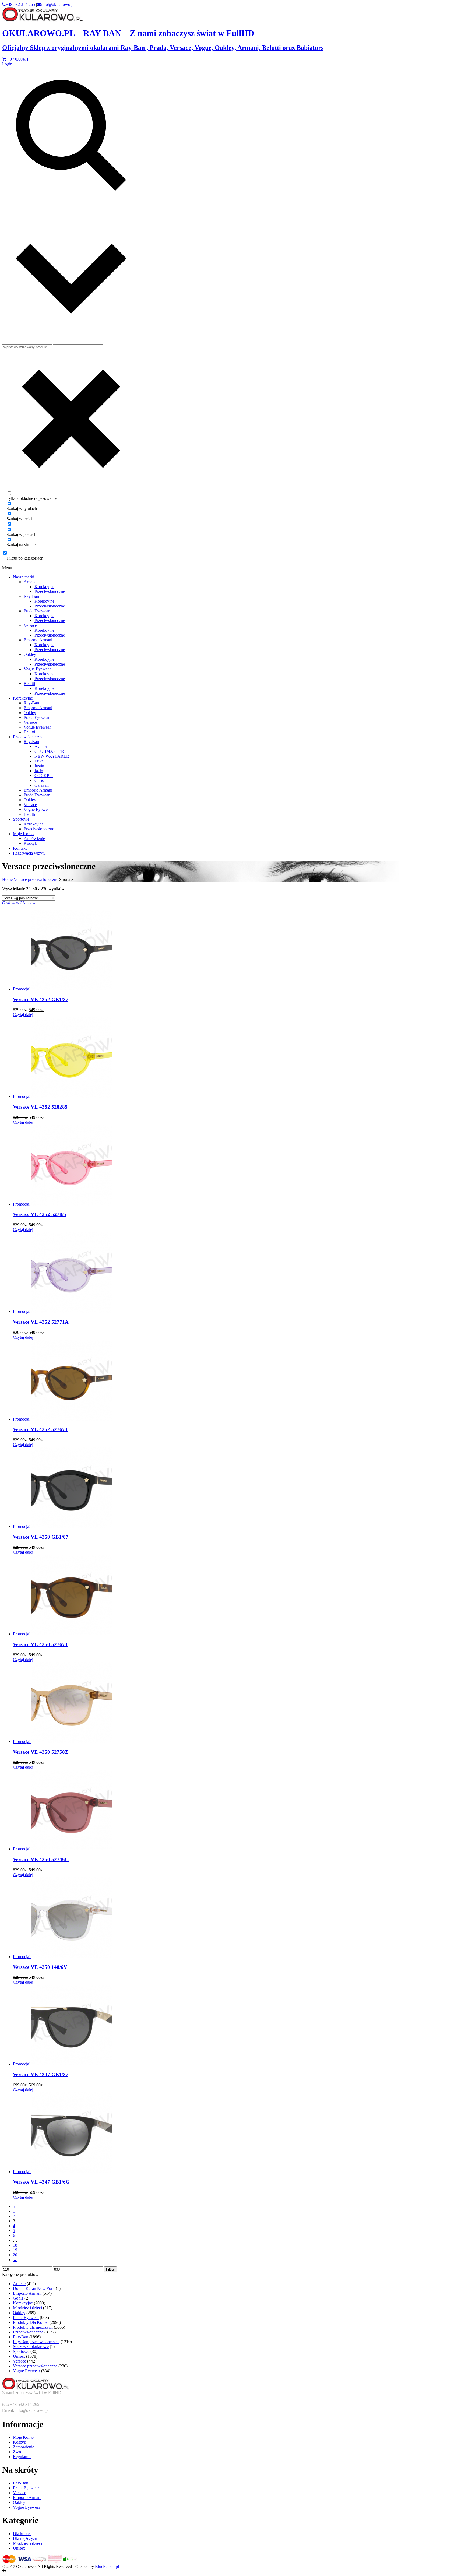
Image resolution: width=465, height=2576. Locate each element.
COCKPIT (44, 776)
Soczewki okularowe (31, 2347)
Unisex (19, 2356)
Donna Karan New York (34, 2288)
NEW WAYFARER (52, 756)
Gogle (18, 2298)
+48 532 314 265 (21, 4)
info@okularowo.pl (58, 4)
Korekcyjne (44, 587)
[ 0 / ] (17, 59)
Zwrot (18, 2452)
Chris (39, 780)
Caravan (42, 785)
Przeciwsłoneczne (50, 591)
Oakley (30, 654)
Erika (39, 761)
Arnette (30, 582)
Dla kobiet (22, 2534)
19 (15, 2250)
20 (15, 2255)
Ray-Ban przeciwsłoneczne (36, 2342)
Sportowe (21, 819)
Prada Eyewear (37, 611)
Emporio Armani (38, 640)
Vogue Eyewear (37, 669)
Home (7, 879)
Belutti (29, 683)
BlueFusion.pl (107, 2566)
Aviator (41, 746)
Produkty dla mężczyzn (33, 2327)
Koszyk (30, 843)
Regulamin (22, 2457)
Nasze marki (24, 577)
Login (7, 64)
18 (15, 2245)
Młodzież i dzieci (27, 2308)
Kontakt (20, 848)
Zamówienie (34, 839)
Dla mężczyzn (25, 2538)
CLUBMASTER (49, 751)
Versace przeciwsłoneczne (36, 879)
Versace (30, 625)
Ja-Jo (39, 771)
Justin (39, 766)
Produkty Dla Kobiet (31, 2322)
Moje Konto (23, 834)
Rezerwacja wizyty (29, 853)
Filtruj (110, 2269)
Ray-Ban (31, 596)
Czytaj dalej (23, 1015)
